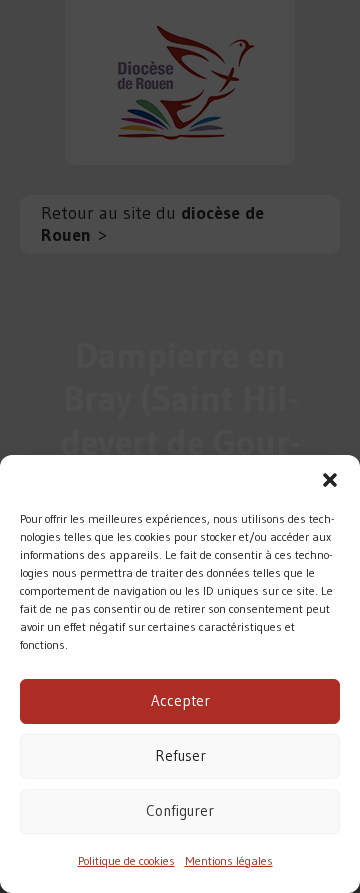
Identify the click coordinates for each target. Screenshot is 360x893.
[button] (330, 480)
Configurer (180, 810)
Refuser (180, 755)
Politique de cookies (126, 860)
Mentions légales (229, 860)
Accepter (180, 700)
